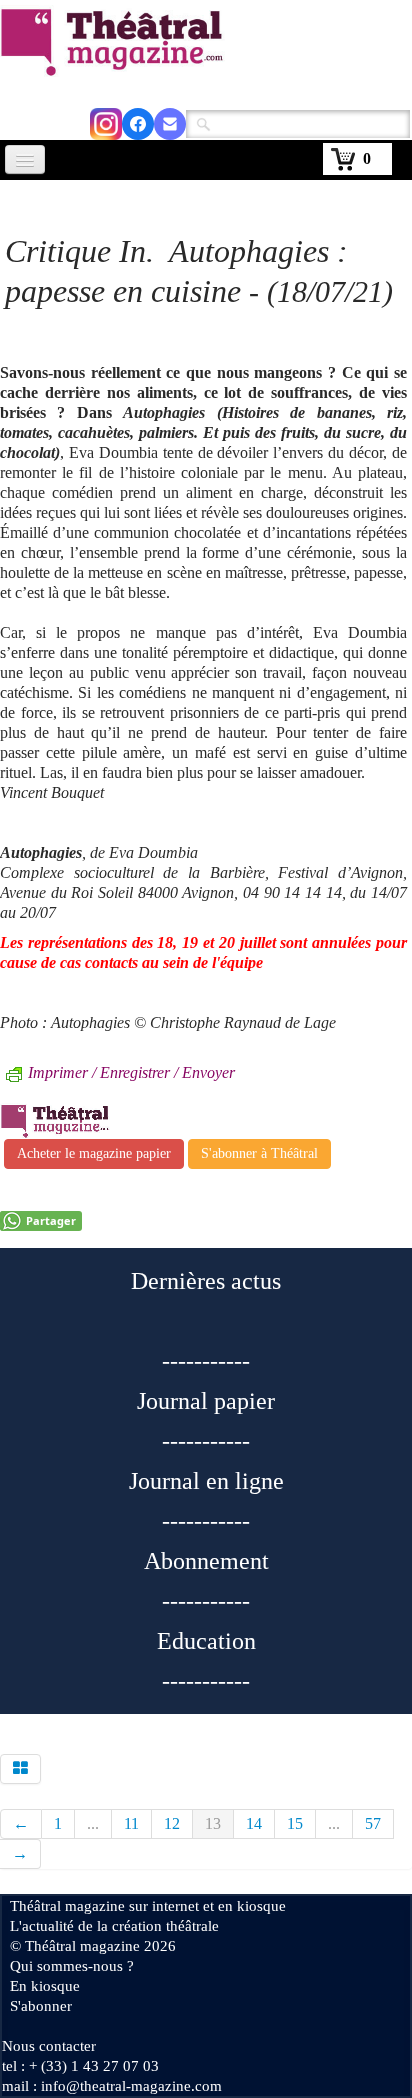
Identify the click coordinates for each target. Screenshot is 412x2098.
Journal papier (206, 1401)
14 (254, 1823)
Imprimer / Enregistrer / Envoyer (131, 1072)
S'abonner (41, 2006)
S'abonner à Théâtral (259, 1153)
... (93, 1823)
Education (206, 1641)
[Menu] (25, 159)
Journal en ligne (206, 1481)
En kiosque (45, 1986)
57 (373, 1823)
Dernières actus (206, 1281)
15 (295, 1823)
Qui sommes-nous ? (72, 1966)
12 (172, 1823)
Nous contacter (49, 2046)
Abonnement (206, 1561)
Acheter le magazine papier (94, 1153)
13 (213, 1823)
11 (131, 1823)
